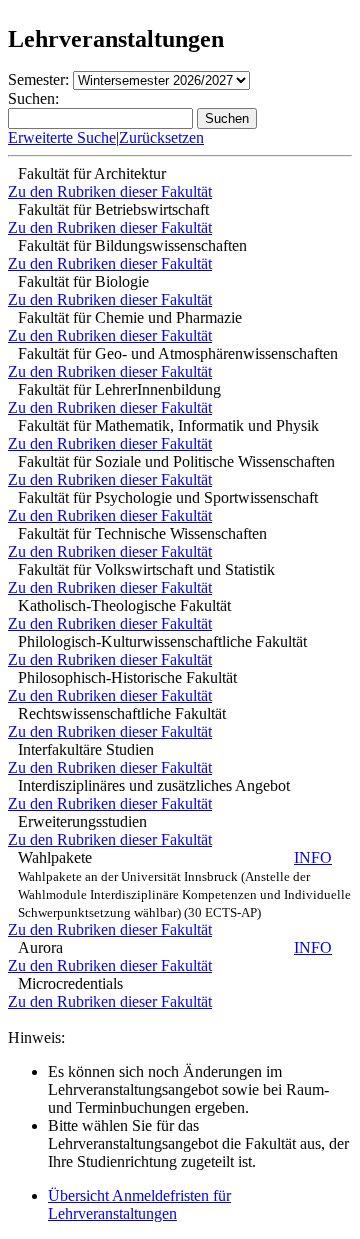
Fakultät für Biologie (83, 281)
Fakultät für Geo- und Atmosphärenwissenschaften (178, 353)
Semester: (38, 79)
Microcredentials (70, 983)
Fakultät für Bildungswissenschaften (132, 245)
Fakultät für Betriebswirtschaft (113, 209)
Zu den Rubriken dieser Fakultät (110, 191)
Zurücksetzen (161, 137)
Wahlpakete (184, 884)
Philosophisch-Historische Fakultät (127, 677)
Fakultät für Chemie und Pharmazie (130, 317)
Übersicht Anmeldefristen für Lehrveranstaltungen (139, 1204)
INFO (313, 857)
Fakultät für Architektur (92, 173)
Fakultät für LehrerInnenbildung (119, 389)
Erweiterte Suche (62, 137)
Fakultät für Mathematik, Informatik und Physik (168, 425)
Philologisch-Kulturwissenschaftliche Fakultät (162, 641)
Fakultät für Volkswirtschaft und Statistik (146, 569)
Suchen (227, 118)
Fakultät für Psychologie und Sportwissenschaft (168, 497)
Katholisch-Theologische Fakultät (124, 605)
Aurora (175, 947)
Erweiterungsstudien (82, 821)
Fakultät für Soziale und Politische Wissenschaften (176, 461)
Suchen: (33, 98)
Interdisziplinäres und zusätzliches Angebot (154, 785)
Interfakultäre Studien (86, 749)
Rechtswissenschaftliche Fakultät (122, 713)
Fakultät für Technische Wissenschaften (142, 533)
